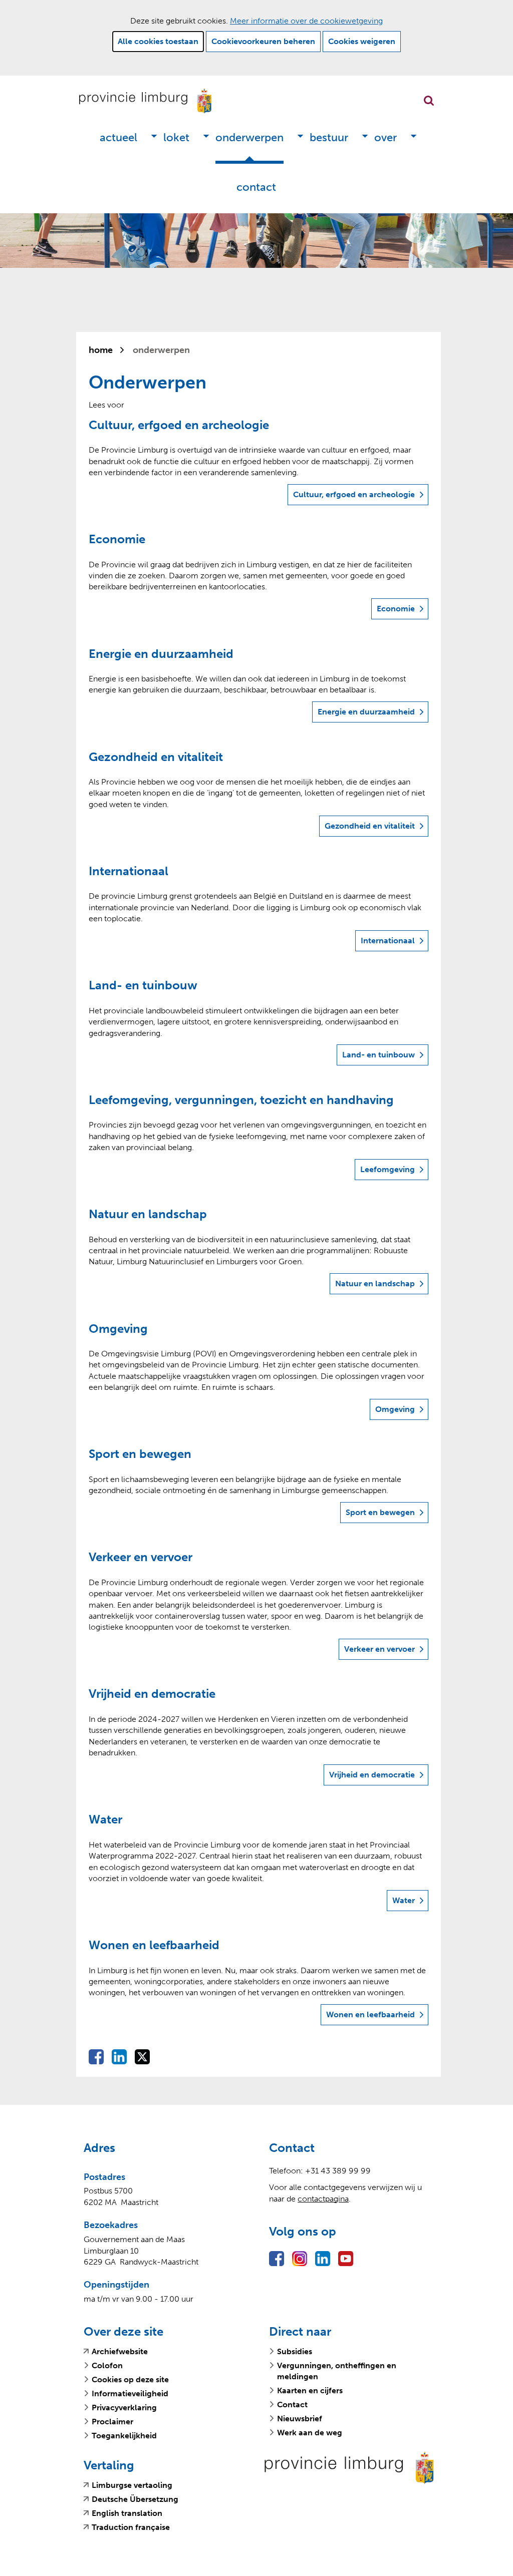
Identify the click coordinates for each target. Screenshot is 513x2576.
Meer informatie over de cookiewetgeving (306, 21)
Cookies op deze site (130, 2379)
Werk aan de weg (310, 2433)
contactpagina (323, 2199)
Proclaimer (112, 2422)
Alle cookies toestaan (158, 41)
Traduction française (131, 2527)
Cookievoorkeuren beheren (263, 41)
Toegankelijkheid (124, 2436)
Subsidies (295, 2351)
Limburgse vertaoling (132, 2485)
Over (386, 137)
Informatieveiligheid (130, 2394)
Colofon (107, 2365)
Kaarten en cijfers (310, 2390)
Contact (256, 187)
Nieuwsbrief (300, 2419)
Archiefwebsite (120, 2352)
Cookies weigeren (362, 41)
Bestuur (329, 137)
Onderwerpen (249, 137)
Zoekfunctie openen (429, 101)
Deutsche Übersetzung (135, 2499)
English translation (127, 2513)
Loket (176, 137)
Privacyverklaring (124, 2408)
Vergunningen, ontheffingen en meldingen (337, 2371)
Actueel (118, 137)
